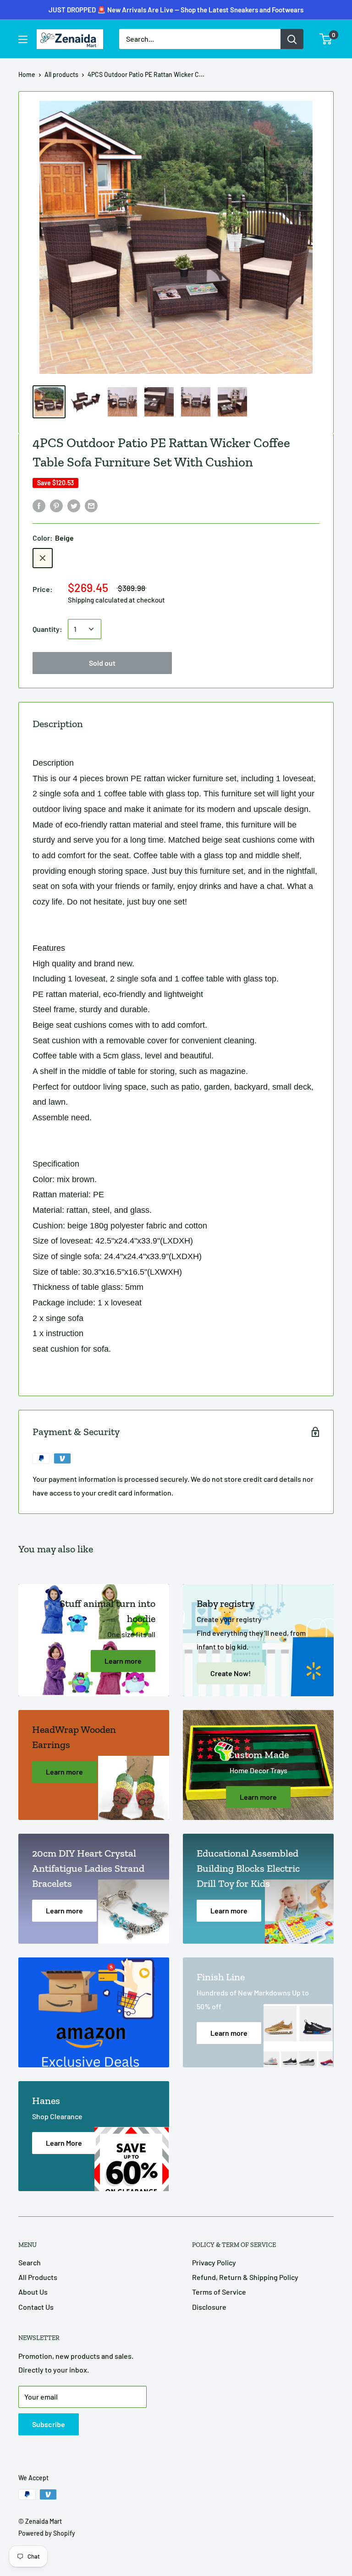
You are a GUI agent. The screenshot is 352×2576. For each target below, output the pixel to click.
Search (30, 2262)
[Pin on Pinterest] (56, 505)
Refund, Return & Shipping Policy (245, 2277)
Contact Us (36, 2307)
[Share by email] (91, 505)
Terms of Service (219, 2292)
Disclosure (209, 2307)
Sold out (102, 663)
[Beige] (43, 558)
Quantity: (47, 629)
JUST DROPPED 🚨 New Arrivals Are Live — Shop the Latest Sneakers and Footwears (176, 10)
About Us (33, 2292)
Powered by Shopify (47, 2533)
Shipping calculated (98, 600)
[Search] (292, 39)
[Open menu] (23, 39)
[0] (326, 39)
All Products (38, 2277)
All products (61, 74)
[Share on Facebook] (39, 505)
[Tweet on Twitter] (74, 505)
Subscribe (49, 2424)
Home (27, 74)
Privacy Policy (214, 2262)
